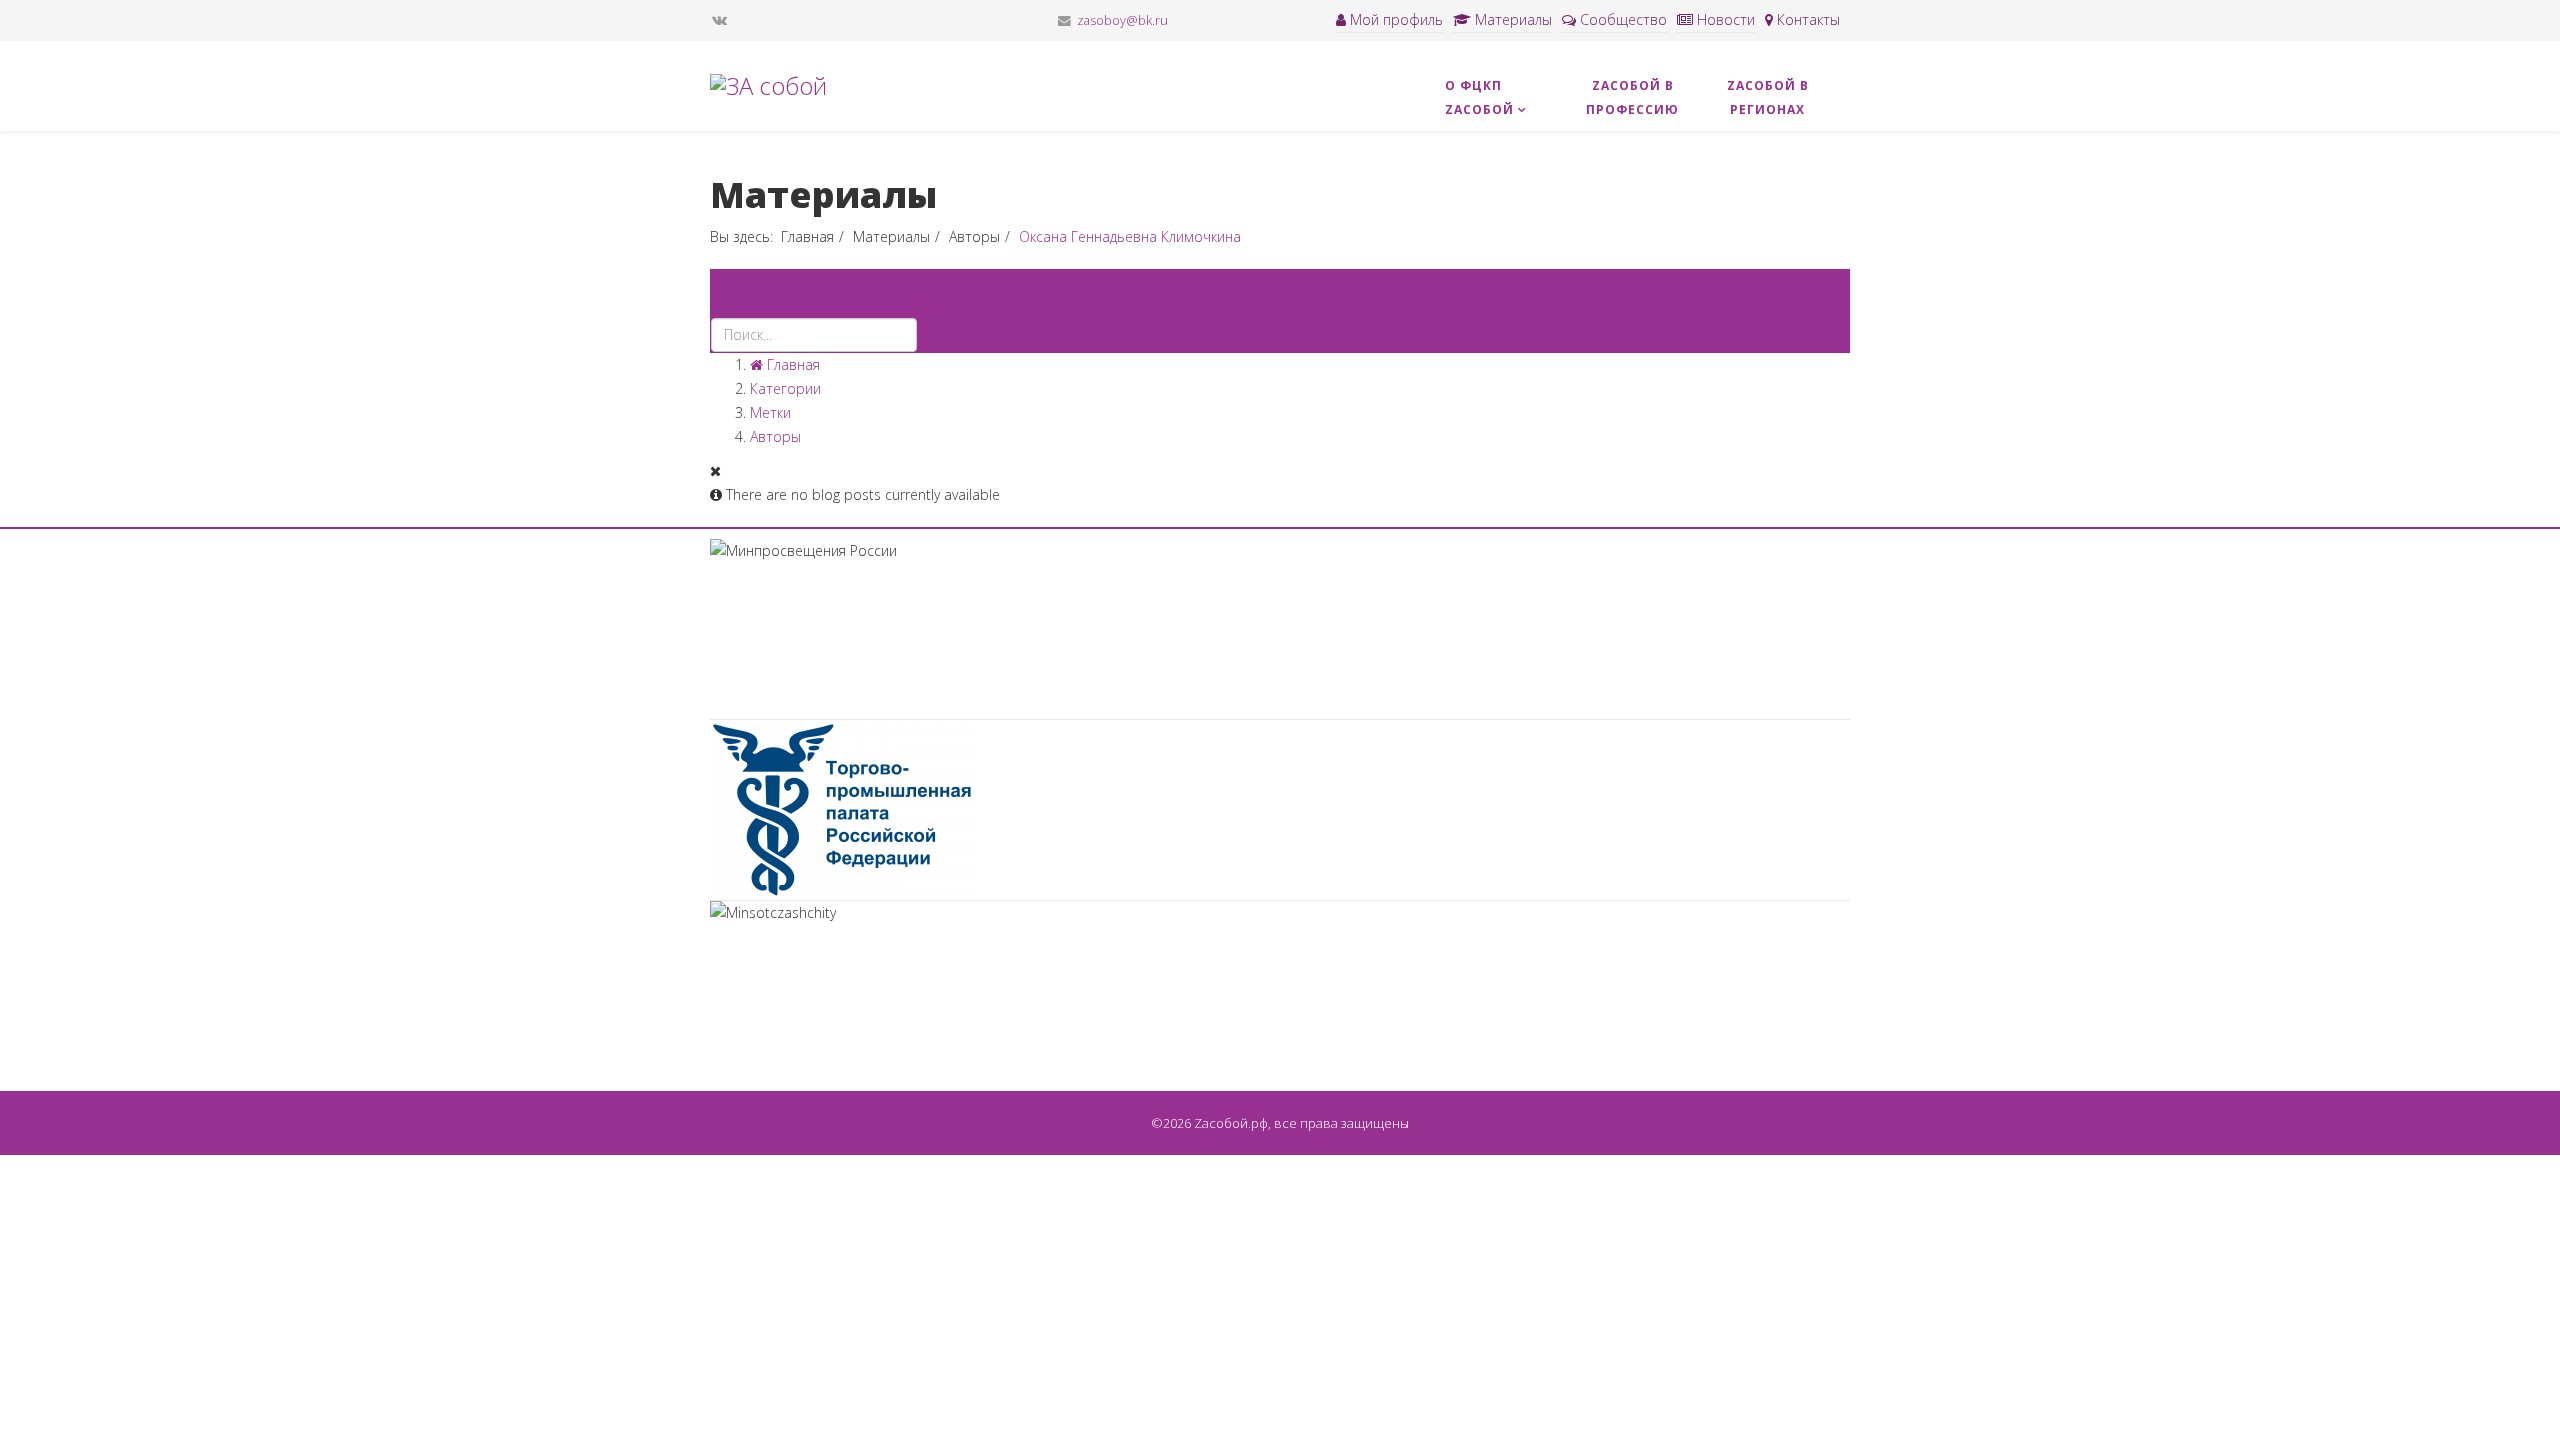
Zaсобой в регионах (1768, 97)
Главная (807, 236)
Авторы (974, 236)
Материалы (1511, 19)
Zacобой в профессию (1632, 97)
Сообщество (1621, 19)
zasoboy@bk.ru (1122, 20)
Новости (1724, 19)
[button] (753, 305)
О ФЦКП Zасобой (1479, 97)
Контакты (1806, 19)
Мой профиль (1394, 19)
